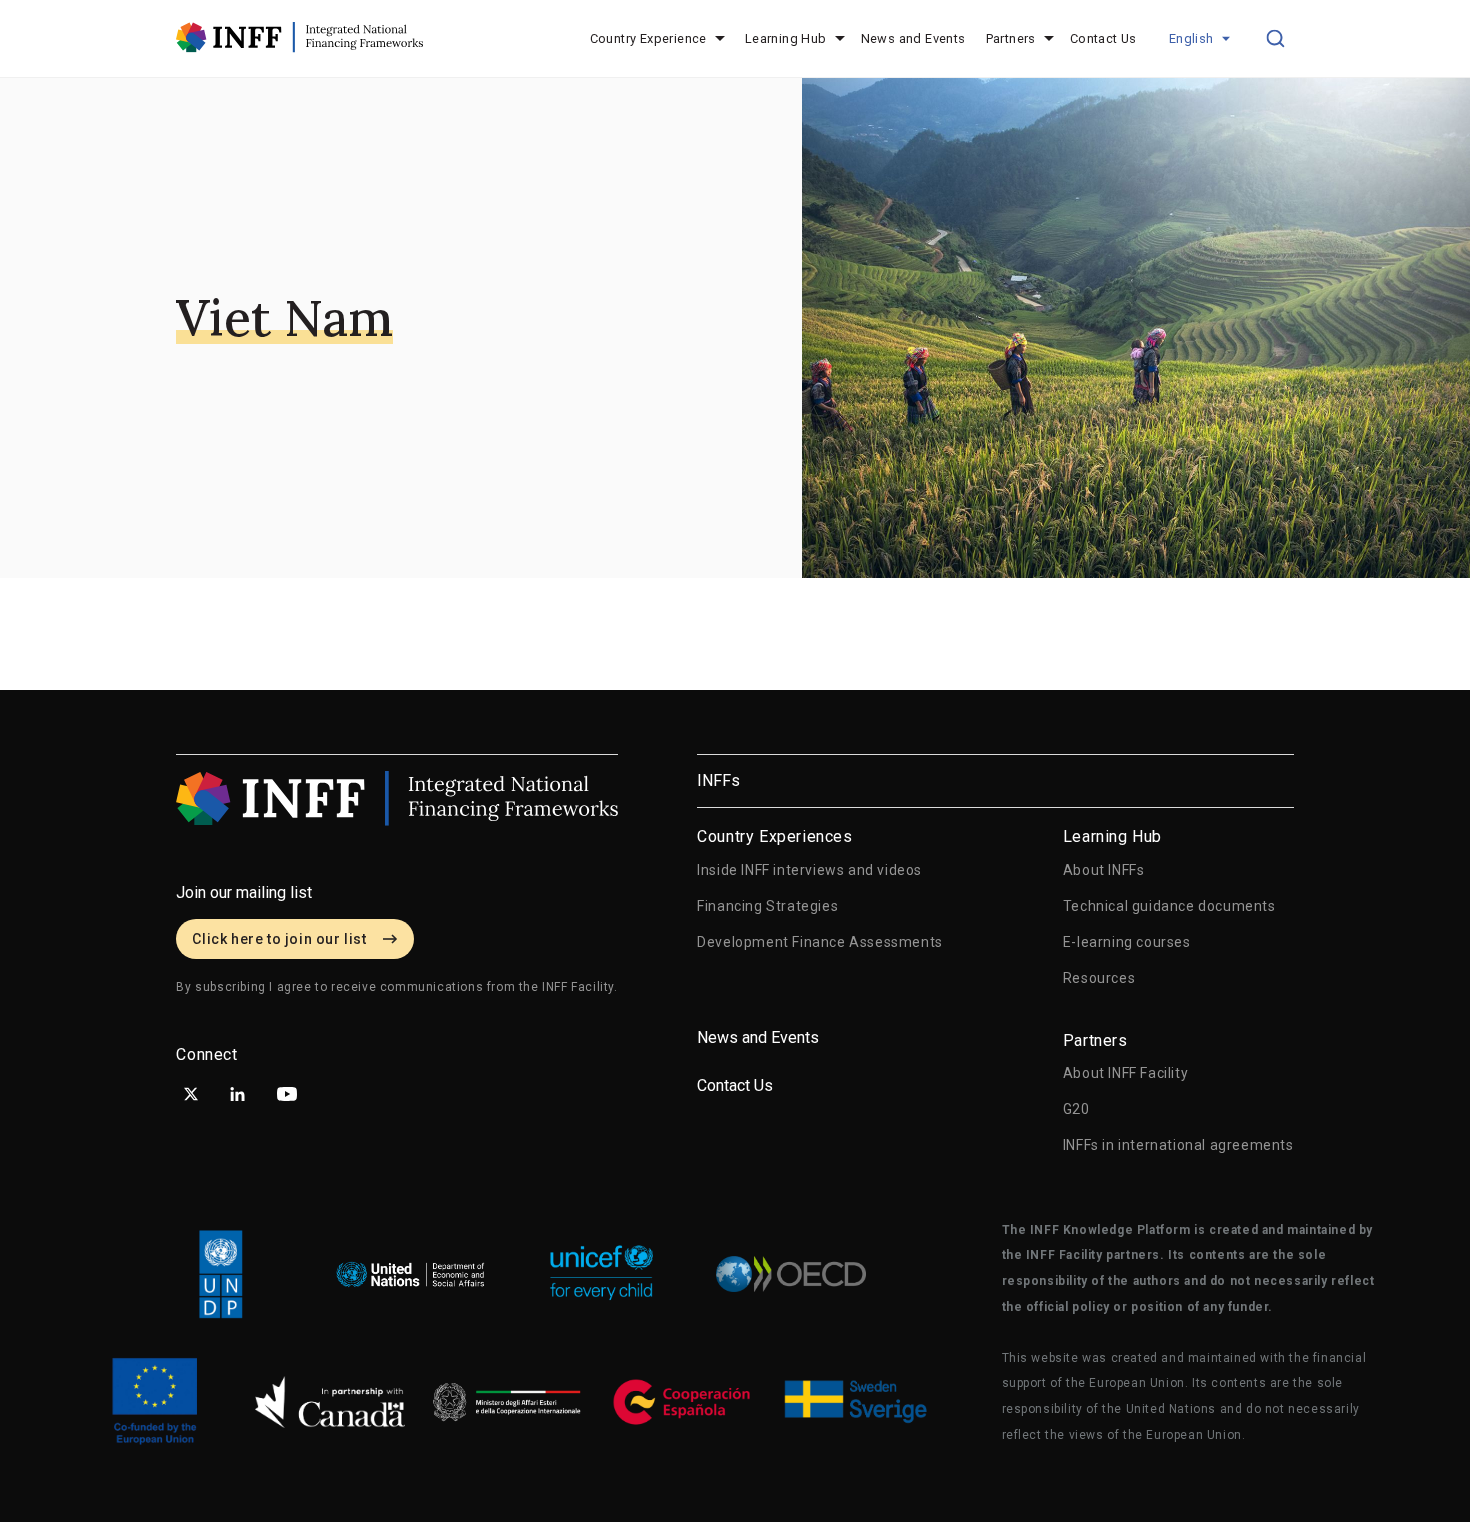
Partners (1011, 38)
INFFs (718, 780)
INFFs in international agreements (1178, 1145)
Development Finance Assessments (820, 942)
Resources (1099, 978)
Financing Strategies (767, 906)
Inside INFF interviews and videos (809, 870)
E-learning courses (1127, 942)
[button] (1199, 39)
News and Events (913, 38)
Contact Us (1103, 38)
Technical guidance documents (1169, 906)
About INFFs (1104, 870)
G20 (1076, 1109)
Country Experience (648, 38)
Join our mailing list (244, 892)
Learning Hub (786, 38)
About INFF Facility (1125, 1073)
